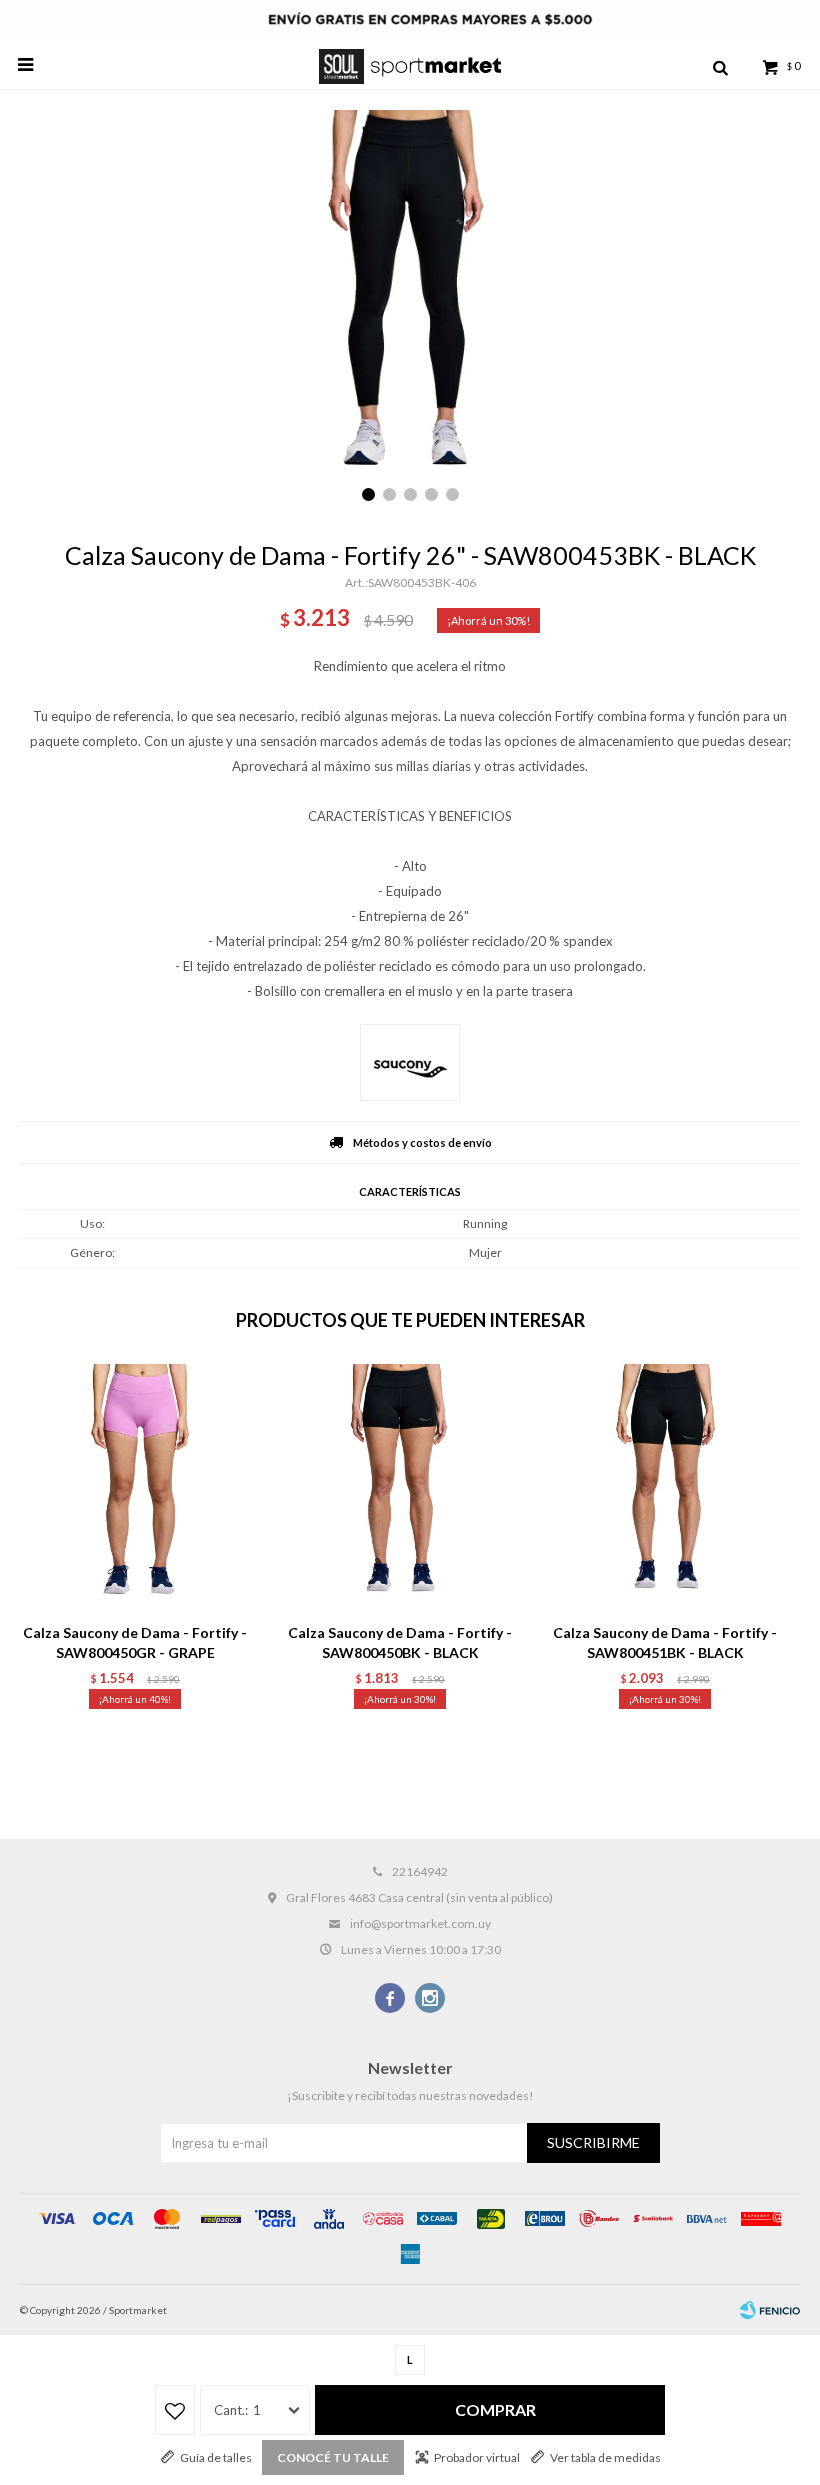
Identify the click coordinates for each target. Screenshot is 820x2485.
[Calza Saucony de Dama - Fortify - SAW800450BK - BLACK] (400, 1488)
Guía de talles (216, 2457)
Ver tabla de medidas (605, 2457)
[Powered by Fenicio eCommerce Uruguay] (770, 2310)
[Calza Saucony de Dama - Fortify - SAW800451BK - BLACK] (665, 1488)
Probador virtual (477, 2457)
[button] (720, 65)
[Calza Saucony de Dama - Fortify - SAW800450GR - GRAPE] (135, 1488)
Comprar (495, 2409)
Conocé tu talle (333, 2457)
